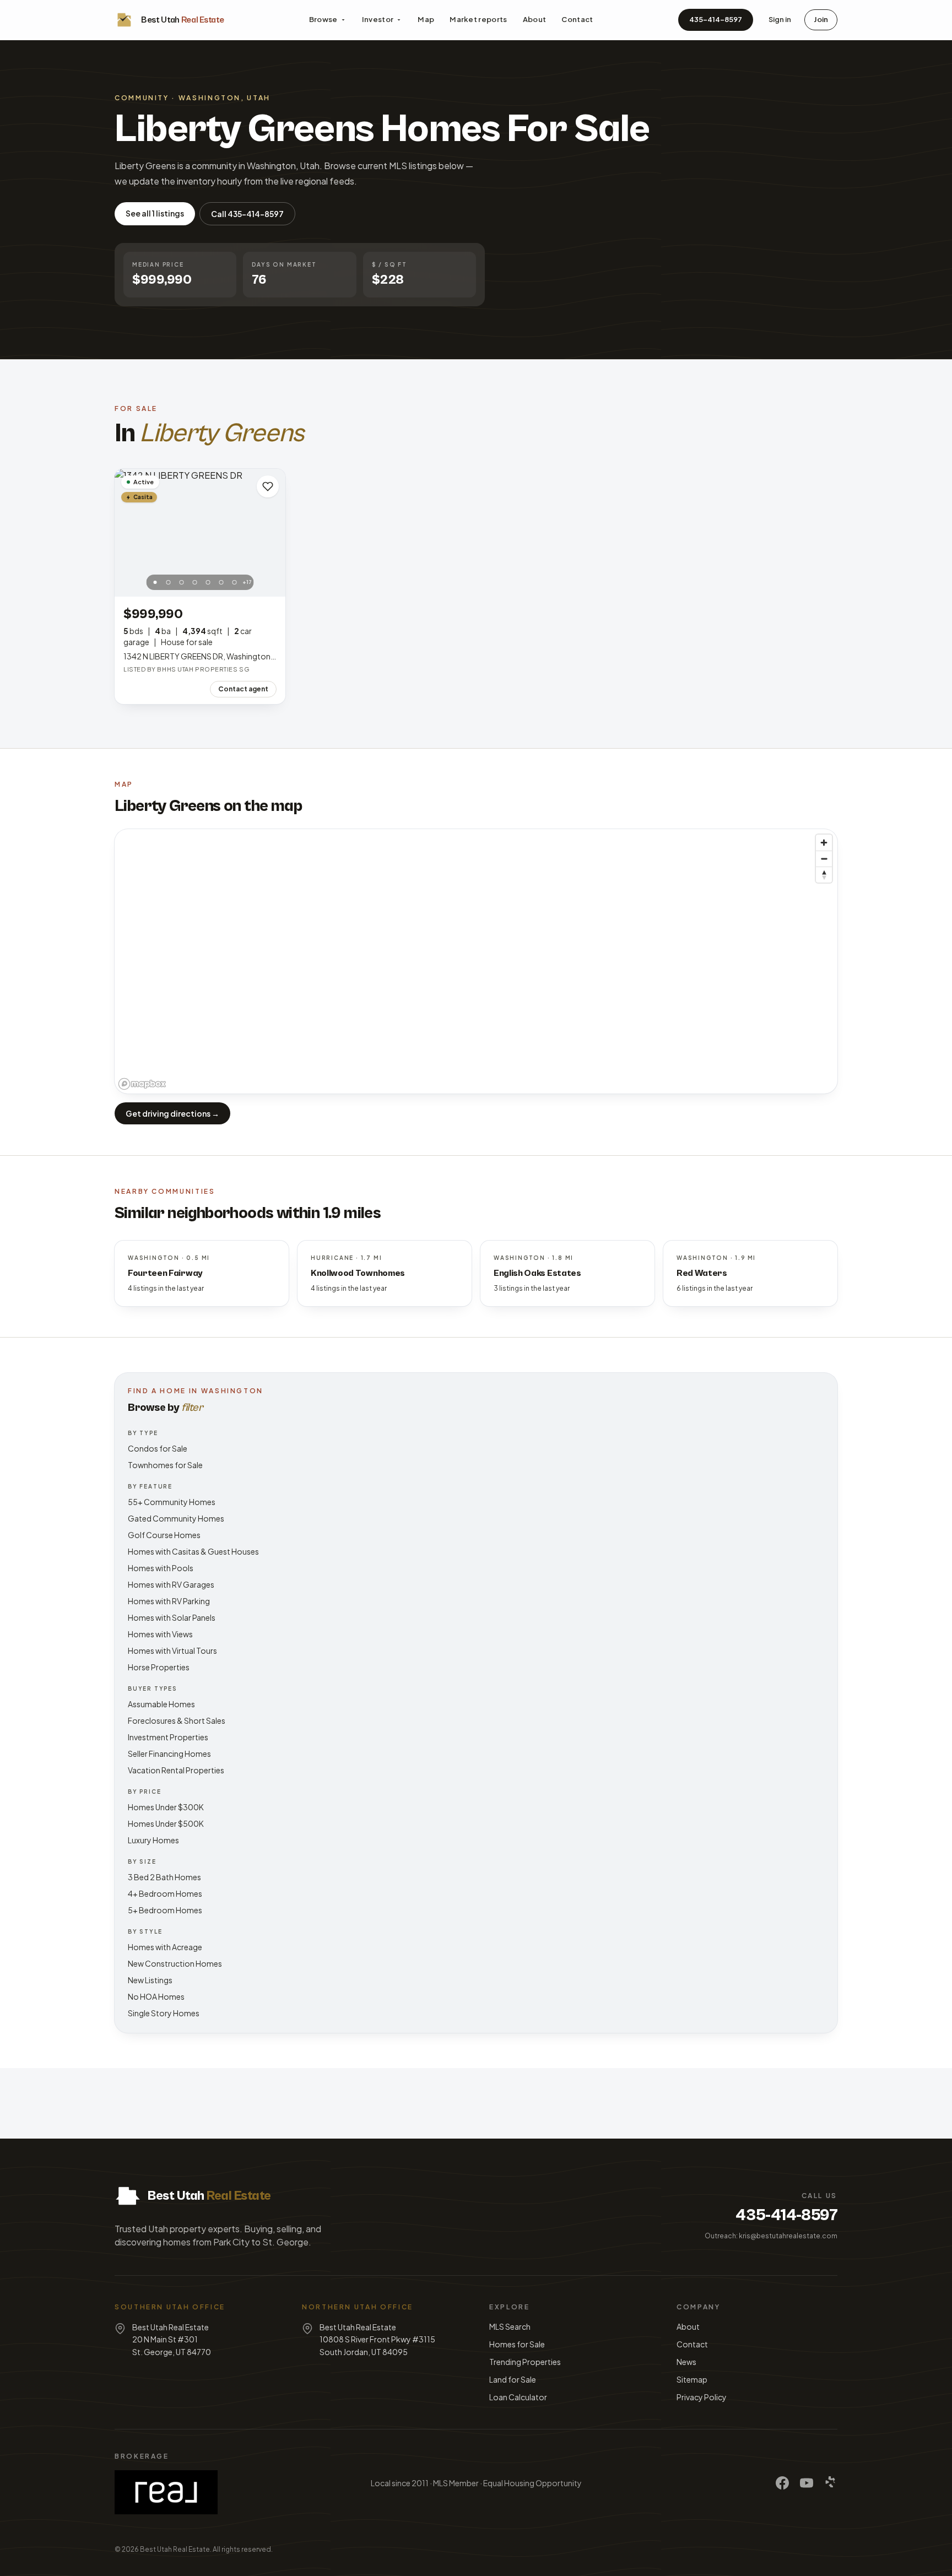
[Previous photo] (129, 533)
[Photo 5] (208, 582)
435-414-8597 (716, 19)
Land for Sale (513, 2379)
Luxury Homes (153, 1840)
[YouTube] (807, 2483)
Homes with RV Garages (171, 1584)
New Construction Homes (175, 1963)
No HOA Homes (156, 1996)
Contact (577, 19)
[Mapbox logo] (142, 1084)
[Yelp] (831, 2483)
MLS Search (510, 2326)
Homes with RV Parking (169, 1601)
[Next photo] (271, 533)
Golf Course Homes (164, 1535)
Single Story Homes (164, 2013)
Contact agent (243, 689)
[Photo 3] (182, 582)
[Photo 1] (155, 582)
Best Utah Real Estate (175, 2549)
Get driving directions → (172, 1113)
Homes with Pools (161, 1568)
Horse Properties (159, 1667)
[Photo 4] (195, 582)
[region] (476, 961)
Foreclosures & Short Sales (177, 1720)
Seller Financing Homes (169, 1754)
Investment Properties (168, 1737)
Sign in (780, 19)
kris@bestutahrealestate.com (788, 2236)
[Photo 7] (235, 582)
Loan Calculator (518, 2397)
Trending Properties (525, 2362)
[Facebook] (782, 2483)
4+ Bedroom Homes (165, 1893)
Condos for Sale (158, 1448)
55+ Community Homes (172, 1502)
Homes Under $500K (166, 1823)
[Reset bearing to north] (824, 875)
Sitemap (692, 2379)
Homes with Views (160, 1634)
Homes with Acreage (165, 1947)
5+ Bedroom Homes (165, 1910)
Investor (378, 19)
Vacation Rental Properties (176, 1770)
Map (426, 19)
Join (821, 19)
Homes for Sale (517, 2344)
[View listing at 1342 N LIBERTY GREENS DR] (200, 533)
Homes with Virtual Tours (172, 1650)
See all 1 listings (155, 213)
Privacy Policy (702, 2397)
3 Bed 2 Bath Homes (164, 1877)
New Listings (150, 1980)
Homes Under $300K (166, 1807)
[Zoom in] (824, 843)
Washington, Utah (225, 98)
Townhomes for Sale (165, 1465)
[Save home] (268, 486)
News (686, 2362)
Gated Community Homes (176, 1518)
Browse (323, 19)
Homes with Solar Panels (172, 1617)
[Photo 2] (169, 582)
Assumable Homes (161, 1704)
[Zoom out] (824, 859)
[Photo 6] (221, 582)
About (535, 19)
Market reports (478, 19)
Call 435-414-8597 (247, 214)
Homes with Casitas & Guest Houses (193, 1551)
